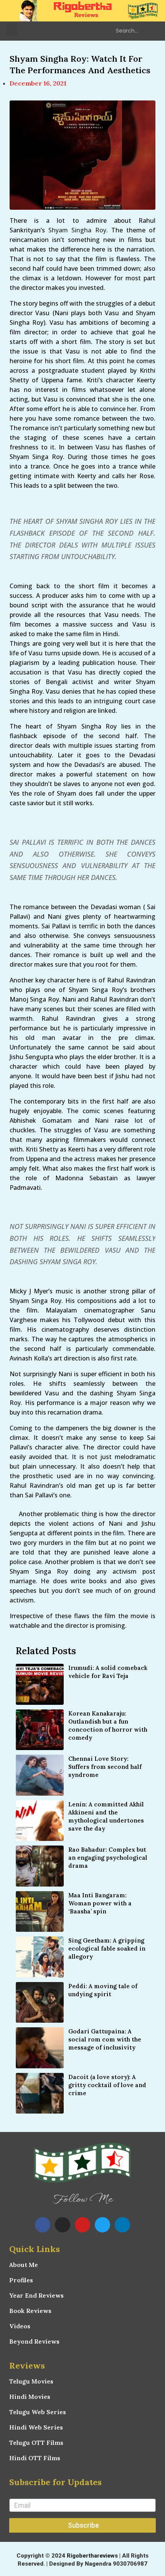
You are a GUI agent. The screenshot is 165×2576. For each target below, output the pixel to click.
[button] (12, 30)
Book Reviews (30, 2311)
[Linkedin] (122, 2225)
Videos (20, 2326)
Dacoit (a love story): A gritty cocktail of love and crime (107, 2085)
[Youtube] (82, 2225)
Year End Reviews (36, 2295)
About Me (24, 2265)
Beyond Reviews (34, 2341)
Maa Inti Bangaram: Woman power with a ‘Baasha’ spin (100, 1903)
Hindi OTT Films (35, 2458)
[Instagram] (63, 2225)
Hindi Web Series (36, 2427)
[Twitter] (102, 2225)
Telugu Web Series (38, 2412)
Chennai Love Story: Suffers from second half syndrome (105, 1767)
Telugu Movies (31, 2381)
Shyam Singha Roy (77, 230)
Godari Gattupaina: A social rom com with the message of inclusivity (105, 2039)
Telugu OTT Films (36, 2443)
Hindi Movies (30, 2397)
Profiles (21, 2280)
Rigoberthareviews (92, 2556)
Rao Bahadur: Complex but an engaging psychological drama (108, 1858)
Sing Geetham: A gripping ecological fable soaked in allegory (107, 1948)
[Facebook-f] (43, 2225)
